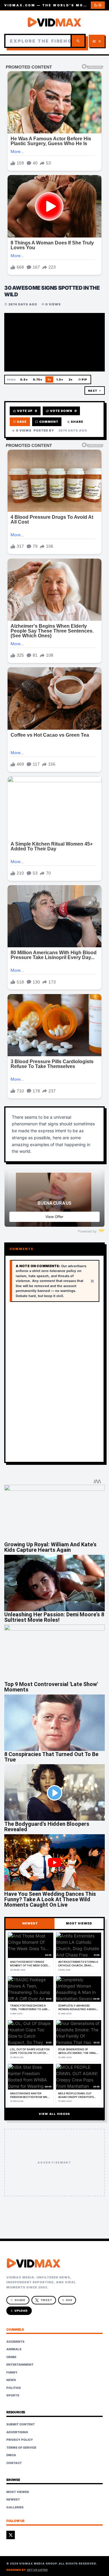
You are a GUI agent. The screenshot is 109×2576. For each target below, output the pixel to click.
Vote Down (61, 411)
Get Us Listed (37, 2570)
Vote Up (25, 411)
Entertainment (20, 2364)
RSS (67, 2300)
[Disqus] (54, 1382)
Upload (19, 2311)
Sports (13, 2395)
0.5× (24, 379)
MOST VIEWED (79, 1923)
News (11, 2380)
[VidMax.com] (54, 22)
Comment (47, 422)
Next (94, 391)
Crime (11, 2357)
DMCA (11, 2455)
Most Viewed (18, 2492)
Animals (14, 2349)
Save (20, 422)
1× (49, 379)
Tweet (46, 2300)
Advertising (17, 2432)
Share (75, 422)
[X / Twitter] (11, 2535)
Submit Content (21, 2424)
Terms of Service (21, 2447)
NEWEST (30, 1923)
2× (71, 379)
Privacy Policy (20, 2440)
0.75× (38, 379)
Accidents (15, 2342)
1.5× (60, 379)
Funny (12, 2372)
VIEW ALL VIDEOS (54, 2114)
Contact (14, 2463)
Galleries (15, 2507)
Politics (14, 2388)
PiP (83, 379)
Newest (13, 2499)
